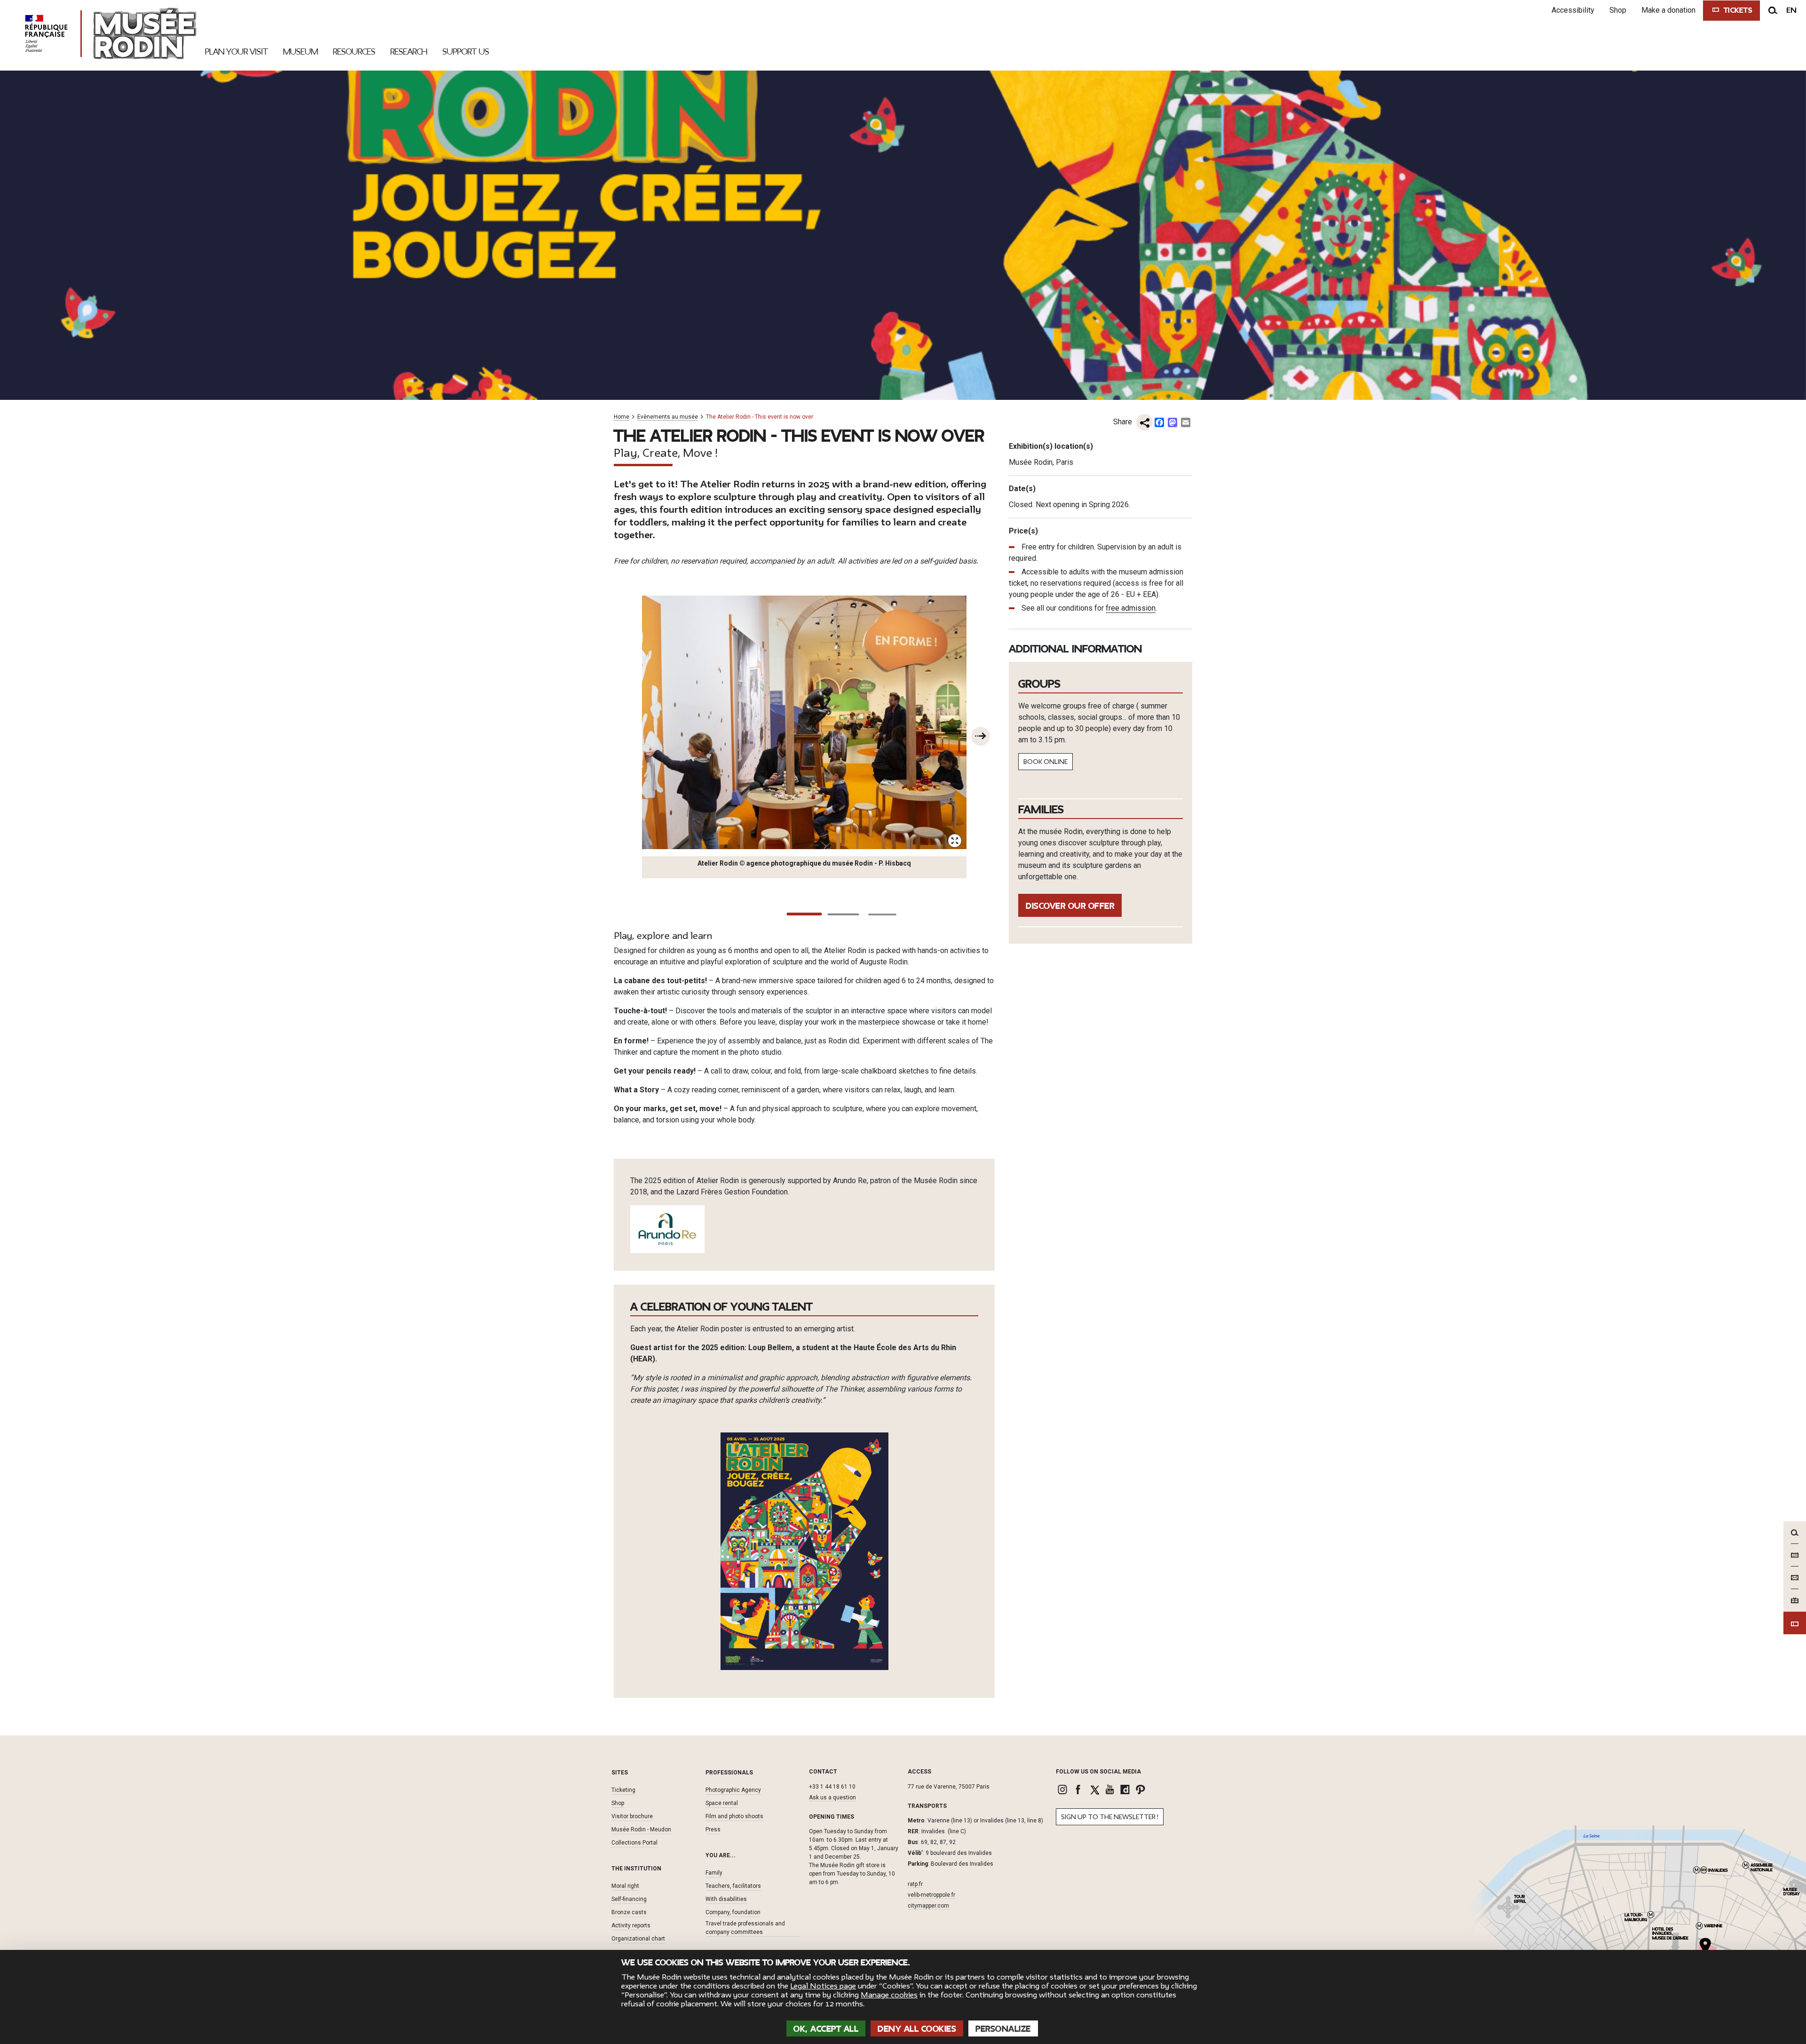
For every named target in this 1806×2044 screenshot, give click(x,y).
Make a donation (1668, 10)
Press (713, 1829)
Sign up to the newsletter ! (1110, 1817)
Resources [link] (354, 52)
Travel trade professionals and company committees (745, 1928)
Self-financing (629, 1899)
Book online (1046, 762)
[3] (882, 915)
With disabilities (726, 1899)
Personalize (1003, 2029)
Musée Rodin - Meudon (641, 1829)
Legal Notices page (823, 1986)
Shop (1618, 10)
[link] (1064, 1789)
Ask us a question (832, 1797)
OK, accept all (826, 2029)
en (1791, 10)
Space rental (722, 1803)
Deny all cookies (917, 2029)
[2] (843, 915)
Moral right (625, 1886)
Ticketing (623, 1790)
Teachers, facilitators (733, 1886)
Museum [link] (301, 52)
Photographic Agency (733, 1790)
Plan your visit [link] (237, 52)
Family (714, 1873)
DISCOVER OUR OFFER (1070, 906)
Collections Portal (634, 1843)
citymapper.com (928, 1906)
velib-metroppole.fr (931, 1895)
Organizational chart (638, 1939)
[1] (804, 914)
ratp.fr (915, 1884)
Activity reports (631, 1925)
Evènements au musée (668, 417)
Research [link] (409, 52)
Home (622, 417)
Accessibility (1573, 10)
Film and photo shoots (734, 1816)
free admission (1131, 608)
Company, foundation (733, 1912)
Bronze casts (629, 1912)
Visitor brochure (632, 1816)
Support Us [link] (466, 52)
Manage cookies (889, 1995)
